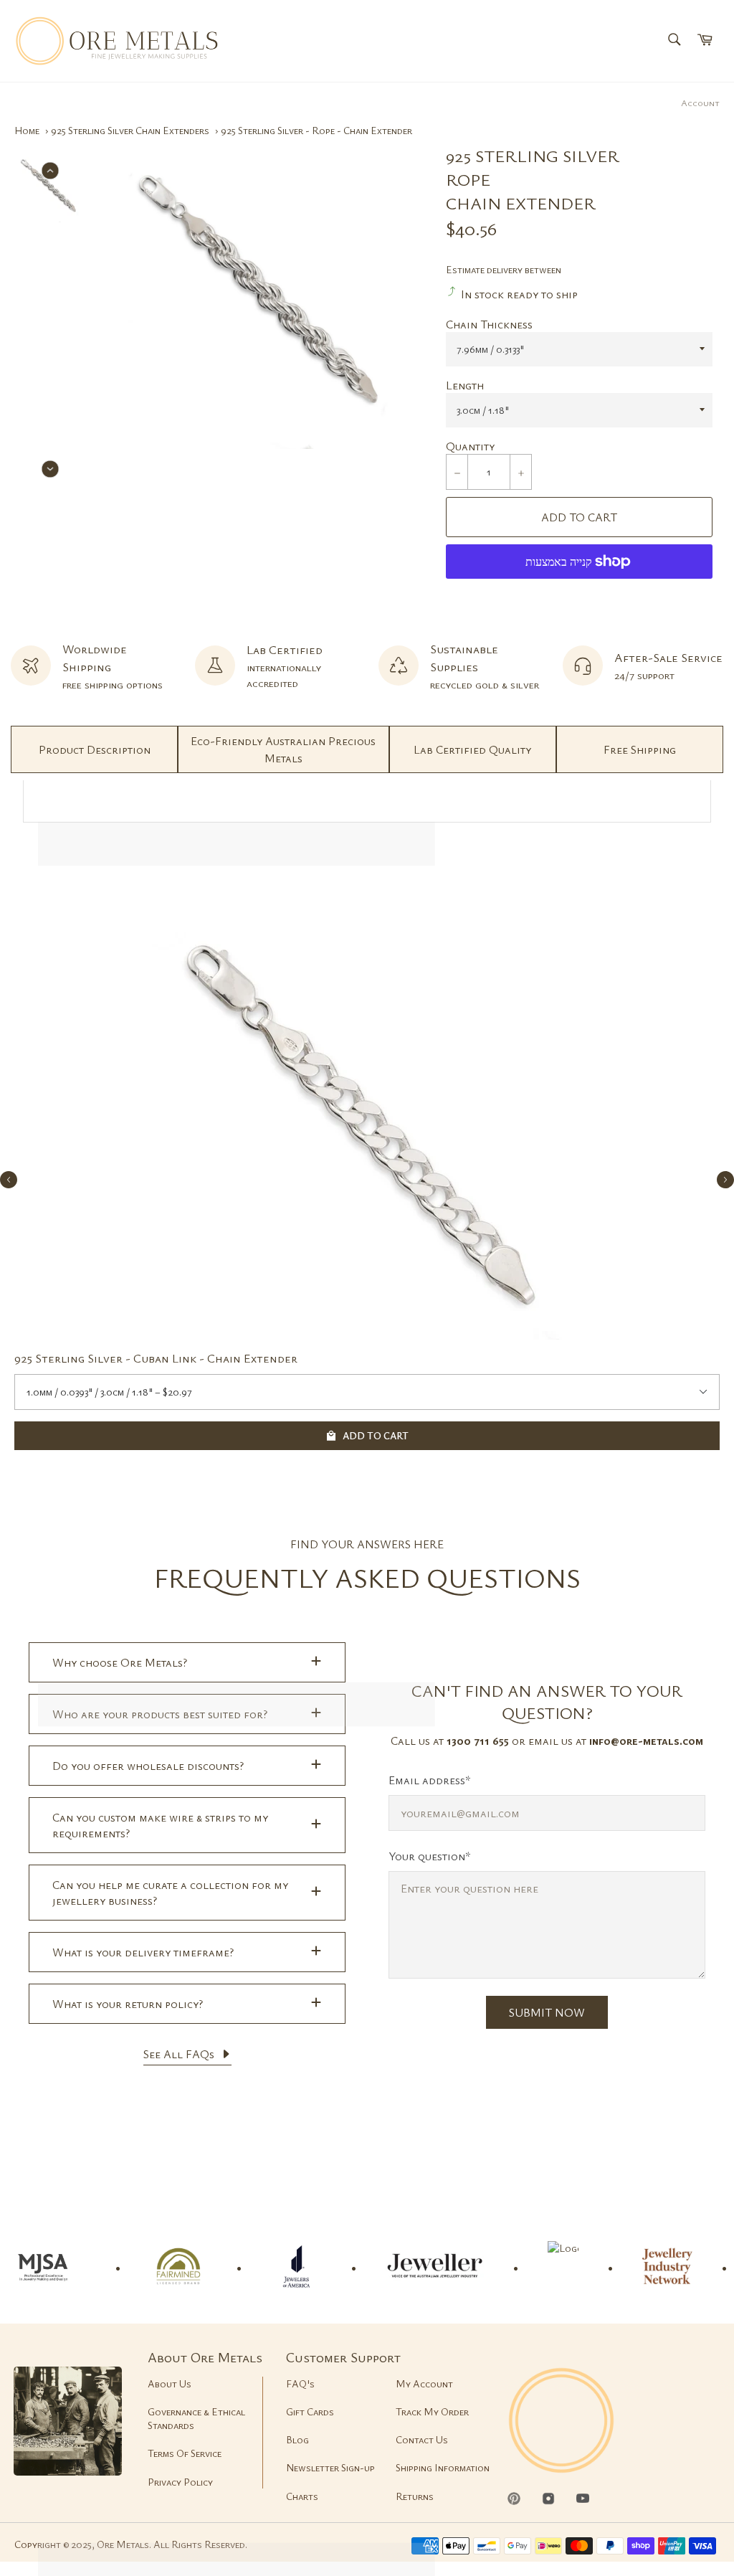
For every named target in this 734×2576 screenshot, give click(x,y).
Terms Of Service (185, 2453)
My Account (424, 2383)
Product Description (95, 749)
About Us (170, 2383)
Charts (302, 2496)
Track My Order (432, 2411)
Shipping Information (443, 2467)
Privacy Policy (180, 2482)
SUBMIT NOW (547, 2012)
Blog (297, 2439)
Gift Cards (310, 2411)
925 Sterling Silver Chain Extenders (130, 130)
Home (27, 130)
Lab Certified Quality (472, 749)
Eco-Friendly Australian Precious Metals (283, 749)
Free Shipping (640, 749)
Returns (415, 2496)
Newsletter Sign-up (330, 2467)
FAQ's (300, 2383)
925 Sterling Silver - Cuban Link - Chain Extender (156, 1358)
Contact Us (422, 2439)
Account (700, 103)
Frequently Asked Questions (367, 1577)
